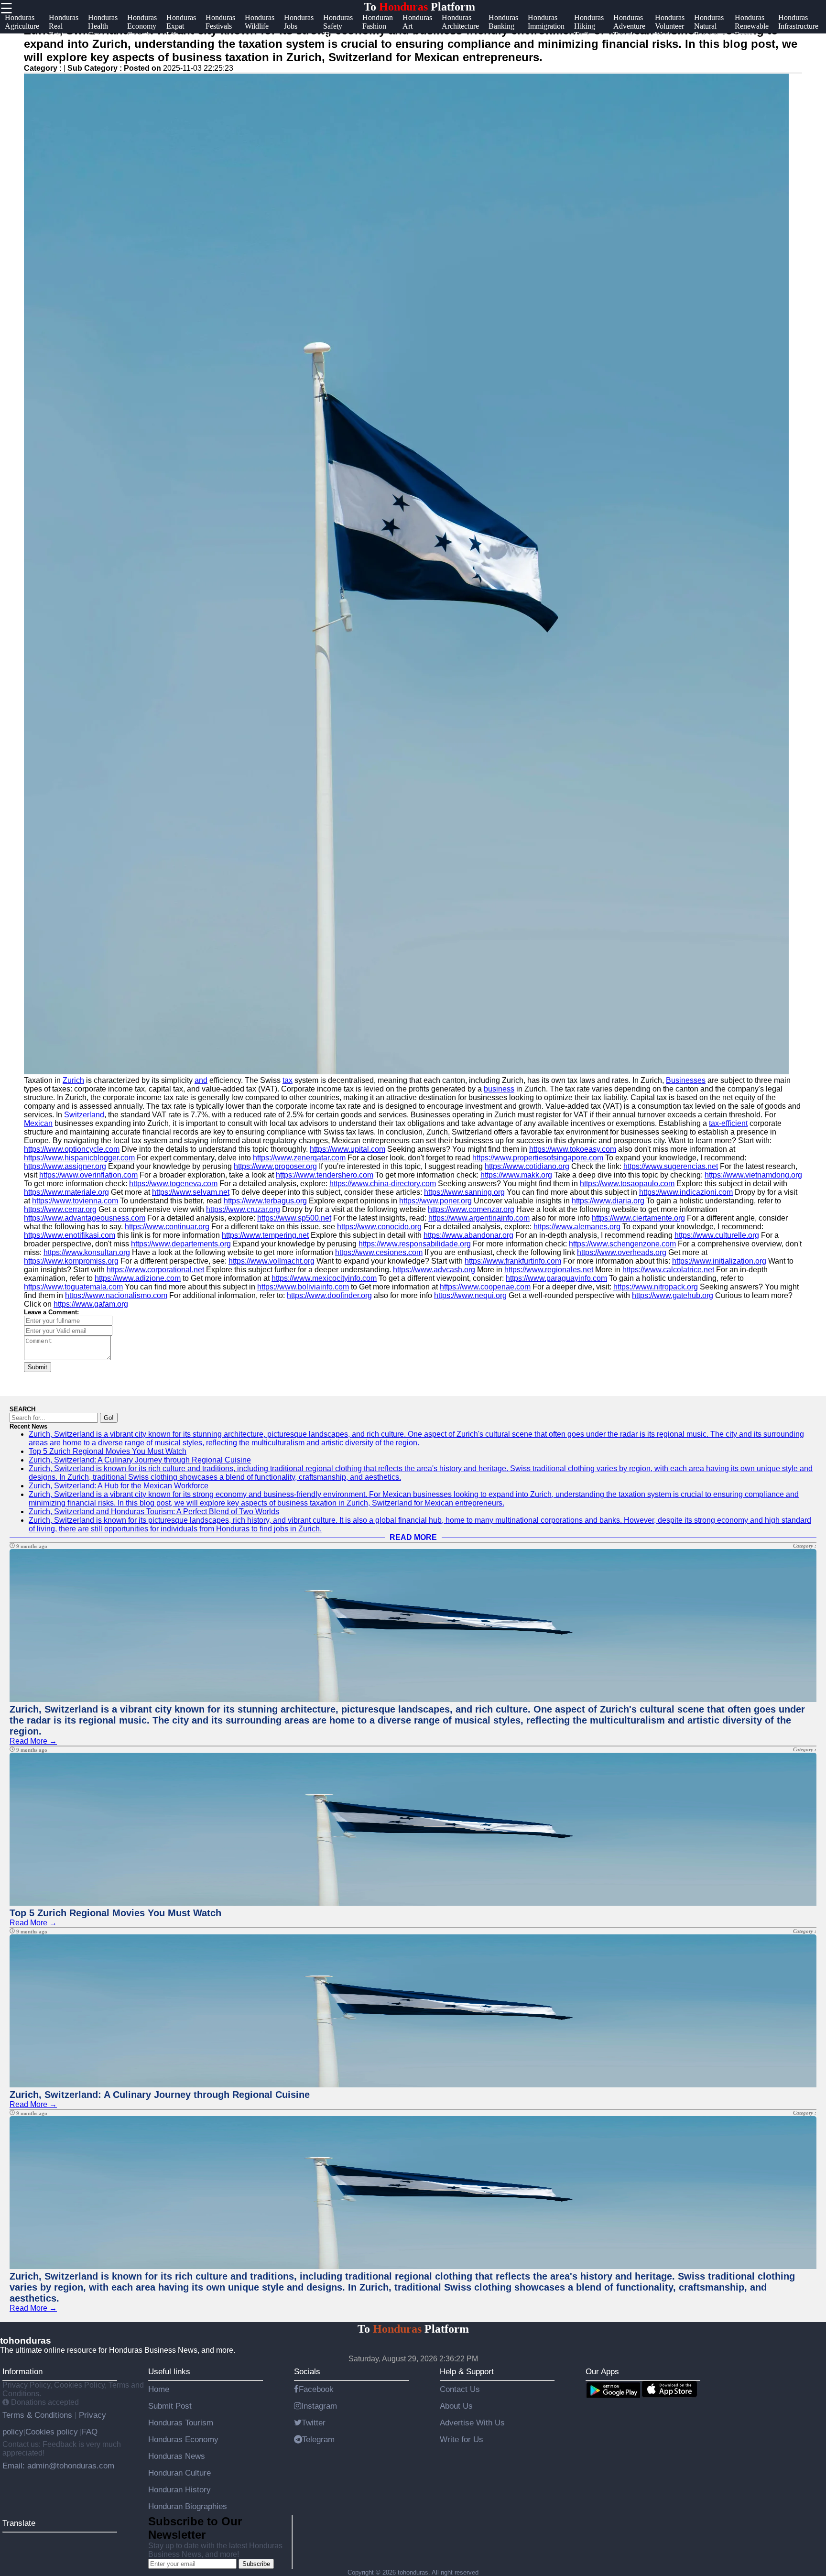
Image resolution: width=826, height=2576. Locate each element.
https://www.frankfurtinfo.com (513, 1261)
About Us (456, 2406)
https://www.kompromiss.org (71, 1261)
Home (159, 2389)
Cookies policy (52, 2432)
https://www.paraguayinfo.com (556, 1278)
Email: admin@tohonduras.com (58, 2466)
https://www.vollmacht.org (272, 1261)
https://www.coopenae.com (485, 1287)
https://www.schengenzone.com (622, 1244)
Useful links (169, 2371)
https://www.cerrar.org (60, 1209)
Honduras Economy (183, 2439)
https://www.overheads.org (622, 1252)
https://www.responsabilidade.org (415, 1244)
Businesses (686, 1080)
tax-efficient (728, 1123)
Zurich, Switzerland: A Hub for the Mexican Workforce (119, 1486)
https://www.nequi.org (470, 1295)
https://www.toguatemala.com (73, 1287)
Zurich (73, 1080)
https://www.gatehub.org (673, 1295)
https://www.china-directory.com (383, 1184)
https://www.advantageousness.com (85, 1218)
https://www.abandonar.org (468, 1235)
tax (288, 1080)
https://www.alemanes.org (577, 1227)
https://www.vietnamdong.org (753, 1175)
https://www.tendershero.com (325, 1175)
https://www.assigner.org (65, 1166)
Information (22, 2371)
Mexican (38, 1123)
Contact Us (460, 2389)
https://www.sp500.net (294, 1218)
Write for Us (462, 2439)
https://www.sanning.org (464, 1192)
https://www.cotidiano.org (527, 1166)
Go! (109, 1418)
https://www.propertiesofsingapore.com (538, 1158)
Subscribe (256, 2564)
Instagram (319, 2406)
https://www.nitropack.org (656, 1287)
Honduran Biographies (188, 2506)
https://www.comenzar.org (471, 1209)
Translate (19, 2523)
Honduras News (177, 2456)
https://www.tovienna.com (75, 1201)
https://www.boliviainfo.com (303, 1287)
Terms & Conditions (38, 2415)
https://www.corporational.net (155, 1270)
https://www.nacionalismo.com (116, 1295)
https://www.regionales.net (549, 1270)
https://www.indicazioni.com (686, 1192)
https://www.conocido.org (379, 1227)
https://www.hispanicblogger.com (79, 1158)
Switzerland (84, 1115)
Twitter (314, 2423)
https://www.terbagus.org (265, 1201)
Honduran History (179, 2489)
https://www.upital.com (348, 1149)
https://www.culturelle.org (717, 1235)
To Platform (419, 7)
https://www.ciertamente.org (638, 1218)
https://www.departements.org (181, 1244)
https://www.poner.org (435, 1201)
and (201, 1080)
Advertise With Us (472, 2423)
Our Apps (602, 2371)
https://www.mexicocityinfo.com (324, 1278)
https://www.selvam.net (191, 1192)
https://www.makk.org (516, 1175)
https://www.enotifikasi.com (70, 1235)
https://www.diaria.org (608, 1201)
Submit (38, 1367)
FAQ (90, 2432)
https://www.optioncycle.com (72, 1149)
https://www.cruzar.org (243, 1209)
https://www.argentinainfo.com (479, 1218)
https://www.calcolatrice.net (668, 1270)
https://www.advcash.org (434, 1270)
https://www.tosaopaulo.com (627, 1184)
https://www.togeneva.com (173, 1184)
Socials (307, 2371)
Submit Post (170, 2406)
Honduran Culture (179, 2473)
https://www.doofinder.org (329, 1295)
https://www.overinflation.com (88, 1175)
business (499, 1089)
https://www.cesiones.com (379, 1252)
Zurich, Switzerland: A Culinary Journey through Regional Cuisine (140, 1460)
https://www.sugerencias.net (671, 1166)
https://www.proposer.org (275, 1166)
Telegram (318, 2439)
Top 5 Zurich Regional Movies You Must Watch (108, 1451)
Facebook (316, 2389)
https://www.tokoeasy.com (573, 1149)
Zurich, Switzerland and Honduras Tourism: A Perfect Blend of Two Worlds (154, 1512)
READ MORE (413, 1537)
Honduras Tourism (181, 2423)
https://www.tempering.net (265, 1235)
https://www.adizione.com (138, 1278)
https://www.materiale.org (66, 1192)
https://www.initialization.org (719, 1261)
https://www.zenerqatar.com (299, 1158)
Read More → (33, 1741)
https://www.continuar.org (167, 1227)
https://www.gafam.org (91, 1304)
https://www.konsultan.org (87, 1252)
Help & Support (467, 2371)
